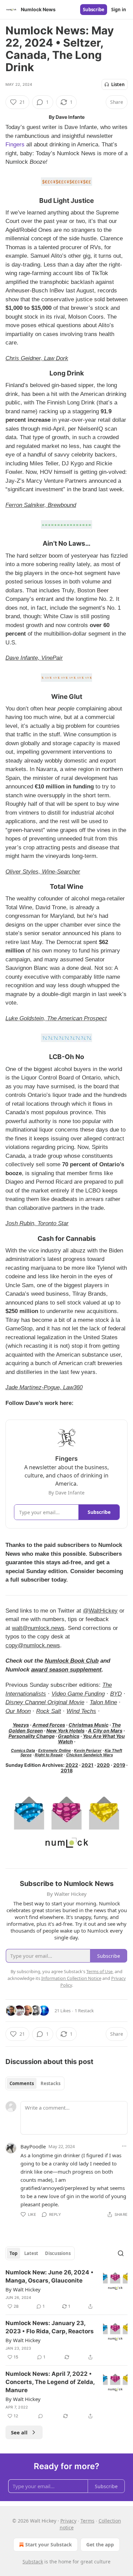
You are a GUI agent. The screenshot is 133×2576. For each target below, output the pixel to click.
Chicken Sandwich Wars (90, 1755)
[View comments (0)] (41, 2416)
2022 (72, 1765)
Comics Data (23, 1750)
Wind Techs (81, 1711)
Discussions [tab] (58, 2253)
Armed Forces (49, 1725)
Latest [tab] (31, 2253)
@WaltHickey (100, 1611)
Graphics (69, 1736)
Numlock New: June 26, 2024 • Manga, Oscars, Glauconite (49, 2276)
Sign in (119, 10)
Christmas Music (88, 1725)
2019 (119, 1765)
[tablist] (35, 2083)
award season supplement (66, 1670)
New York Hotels (65, 1731)
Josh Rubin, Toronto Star (37, 1223)
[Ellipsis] (124, 2146)
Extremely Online (55, 1750)
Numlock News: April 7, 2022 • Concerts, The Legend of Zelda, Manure (50, 2382)
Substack (33, 2562)
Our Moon (18, 1711)
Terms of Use (99, 1971)
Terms (87, 2521)
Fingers (15, 145)
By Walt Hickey (23, 2289)
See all (19, 2432)
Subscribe (94, 10)
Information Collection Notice (71, 1978)
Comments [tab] (22, 2083)
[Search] (121, 2253)
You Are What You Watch (91, 1739)
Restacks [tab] (50, 2083)
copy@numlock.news (33, 1645)
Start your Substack (49, 2545)
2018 (67, 1770)
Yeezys (21, 1725)
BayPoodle (33, 2146)
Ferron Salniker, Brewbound (41, 505)
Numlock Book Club (72, 1661)
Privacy (68, 2521)
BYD (116, 1694)
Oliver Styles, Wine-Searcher (43, 872)
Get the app (100, 2545)
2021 (87, 1765)
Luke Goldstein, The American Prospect (56, 1018)
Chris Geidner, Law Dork (37, 358)
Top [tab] (13, 2253)
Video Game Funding (78, 1694)
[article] (66, 2289)
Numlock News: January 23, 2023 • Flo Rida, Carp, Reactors (50, 2327)
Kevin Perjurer (88, 1750)
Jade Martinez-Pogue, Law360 (44, 1387)
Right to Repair (49, 1755)
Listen (118, 84)
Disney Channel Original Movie (45, 1702)
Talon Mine (103, 1702)
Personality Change (32, 1736)
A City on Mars (105, 1731)
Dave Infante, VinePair (34, 658)
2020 (103, 1765)
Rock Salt (49, 1711)
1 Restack (84, 2011)
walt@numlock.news (38, 1628)
